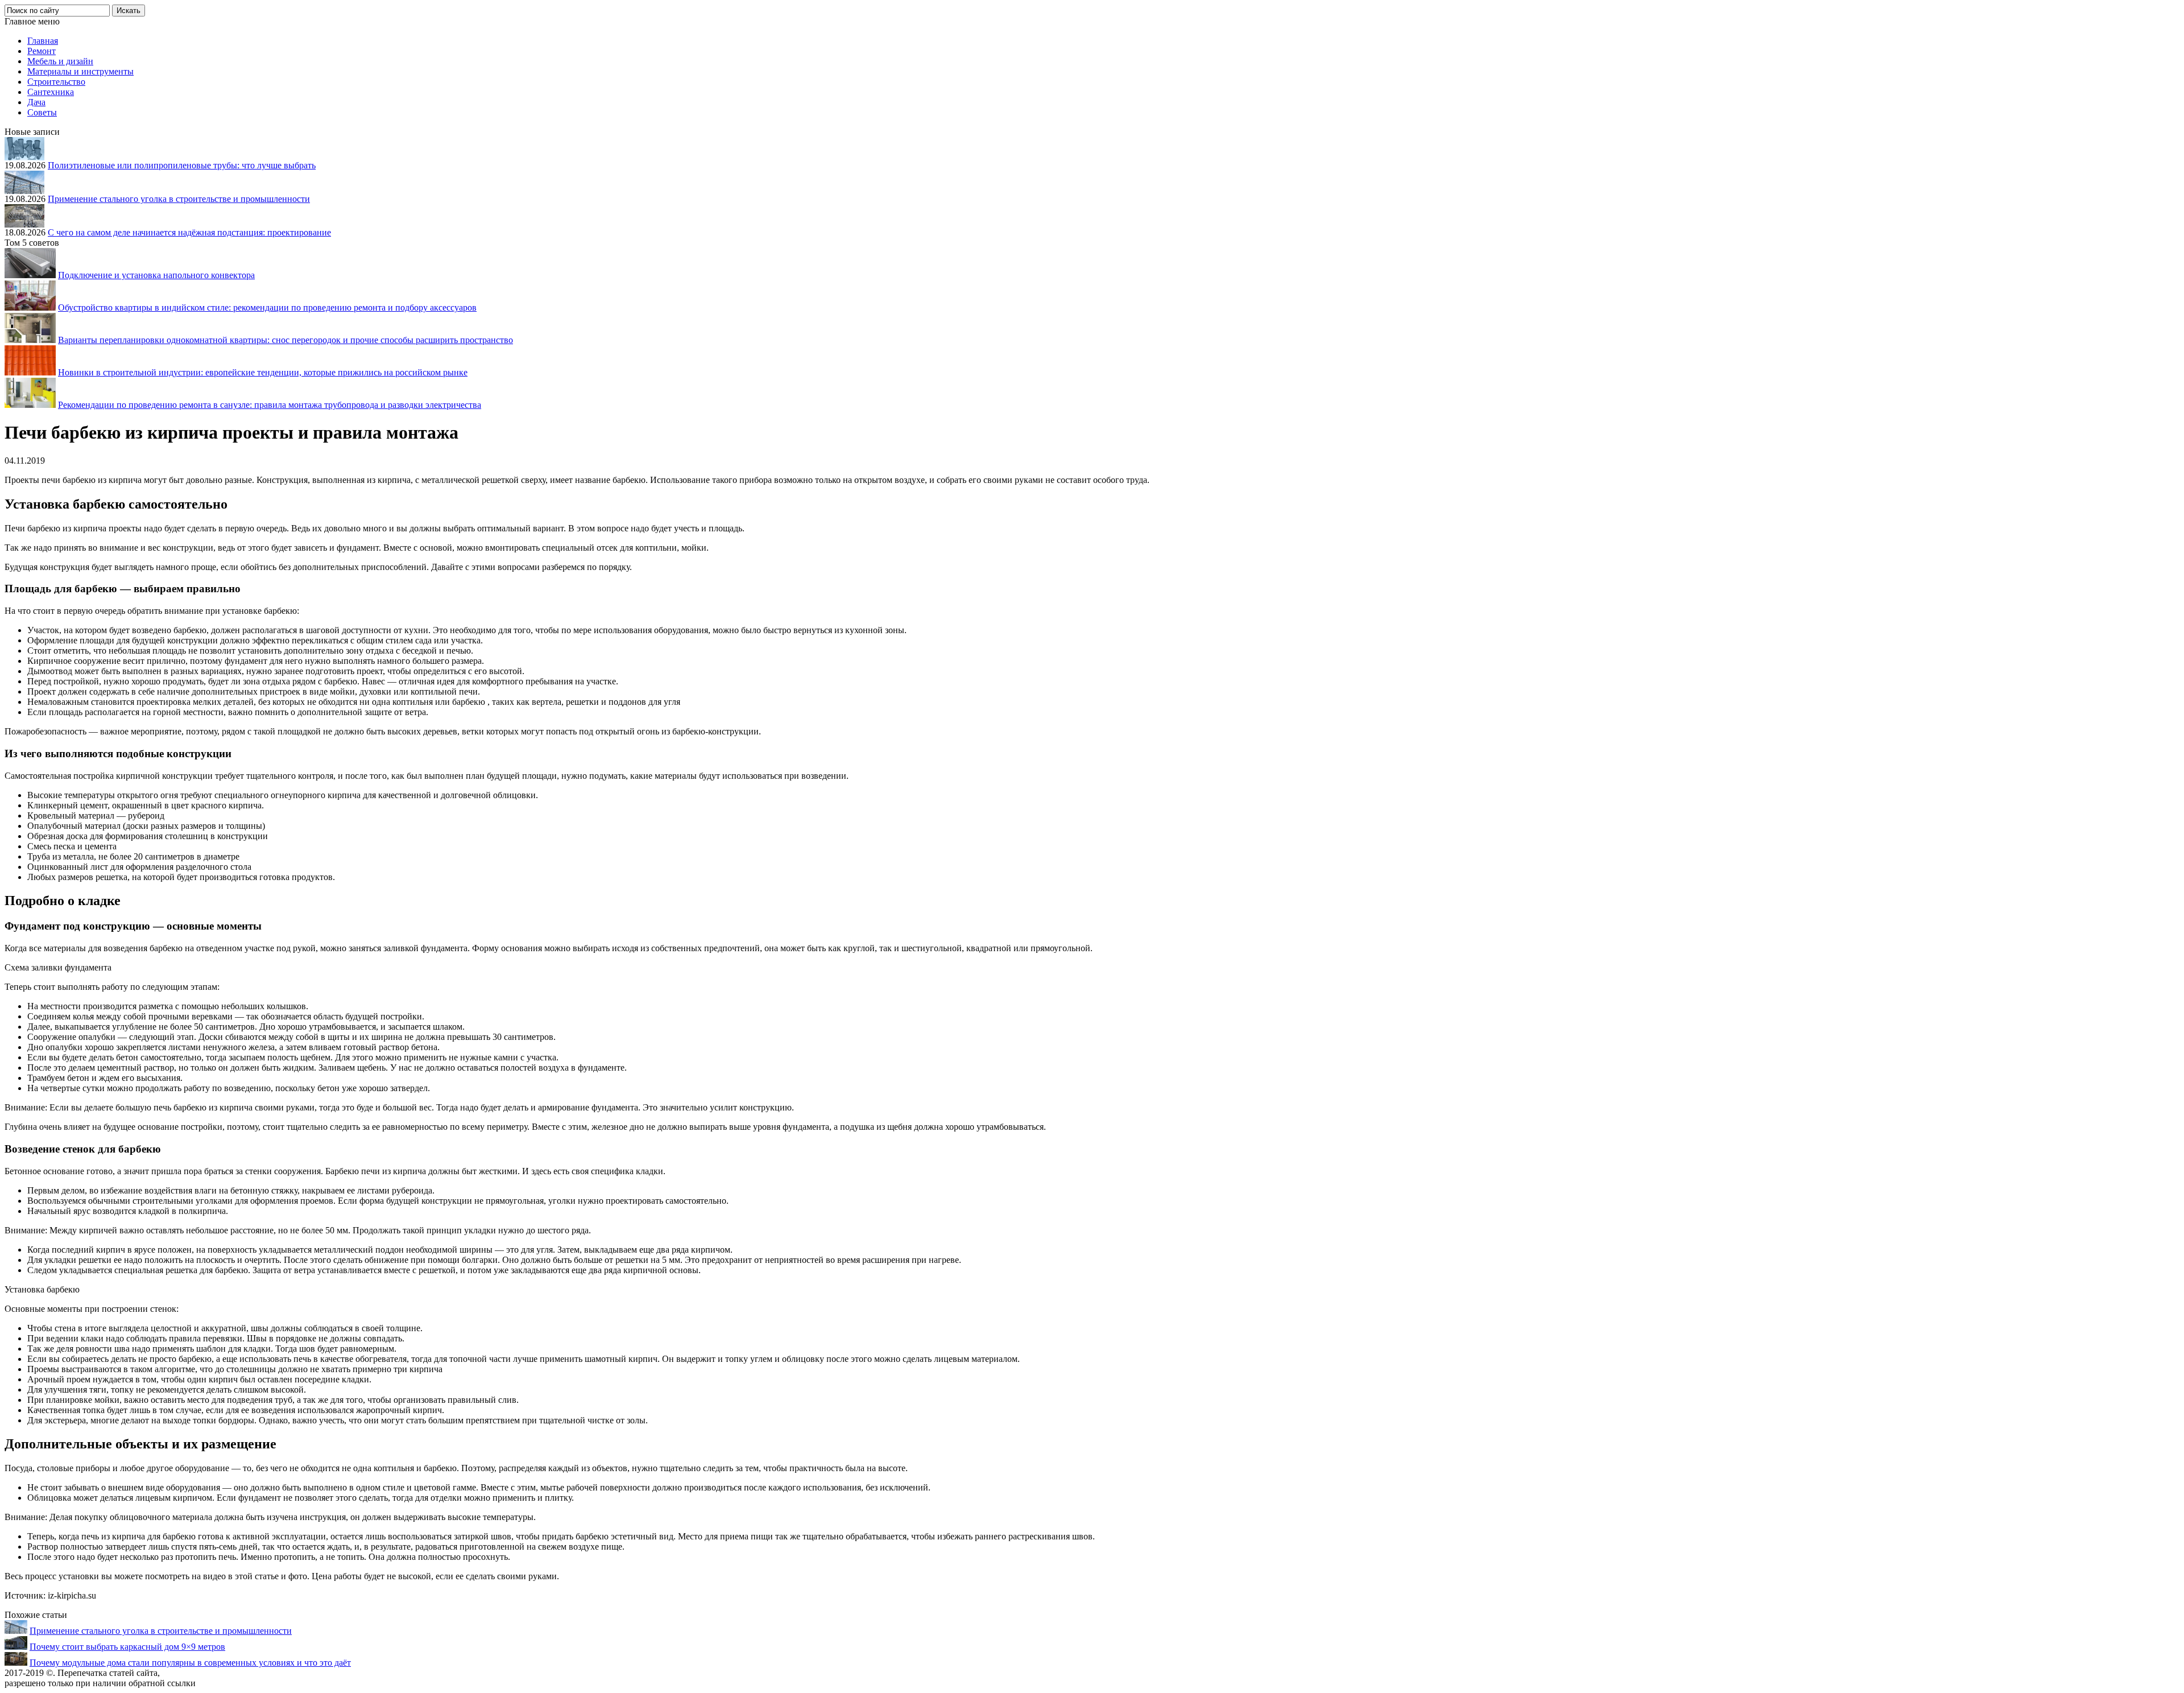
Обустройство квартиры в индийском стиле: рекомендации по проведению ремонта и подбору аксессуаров (267, 307)
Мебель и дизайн (60, 61)
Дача (36, 102)
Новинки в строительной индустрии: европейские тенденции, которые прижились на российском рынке (263, 372)
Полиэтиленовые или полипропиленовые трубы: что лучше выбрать (182, 165)
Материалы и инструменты (80, 71)
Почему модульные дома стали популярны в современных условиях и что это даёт (190, 1663)
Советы (42, 112)
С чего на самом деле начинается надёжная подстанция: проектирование (189, 232)
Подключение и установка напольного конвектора (156, 275)
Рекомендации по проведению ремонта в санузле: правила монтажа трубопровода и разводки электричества (270, 405)
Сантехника (51, 92)
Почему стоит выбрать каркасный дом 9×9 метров (127, 1647)
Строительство (56, 82)
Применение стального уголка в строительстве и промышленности (179, 199)
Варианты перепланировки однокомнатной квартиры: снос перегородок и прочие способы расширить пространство (286, 340)
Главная (43, 41)
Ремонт (42, 51)
